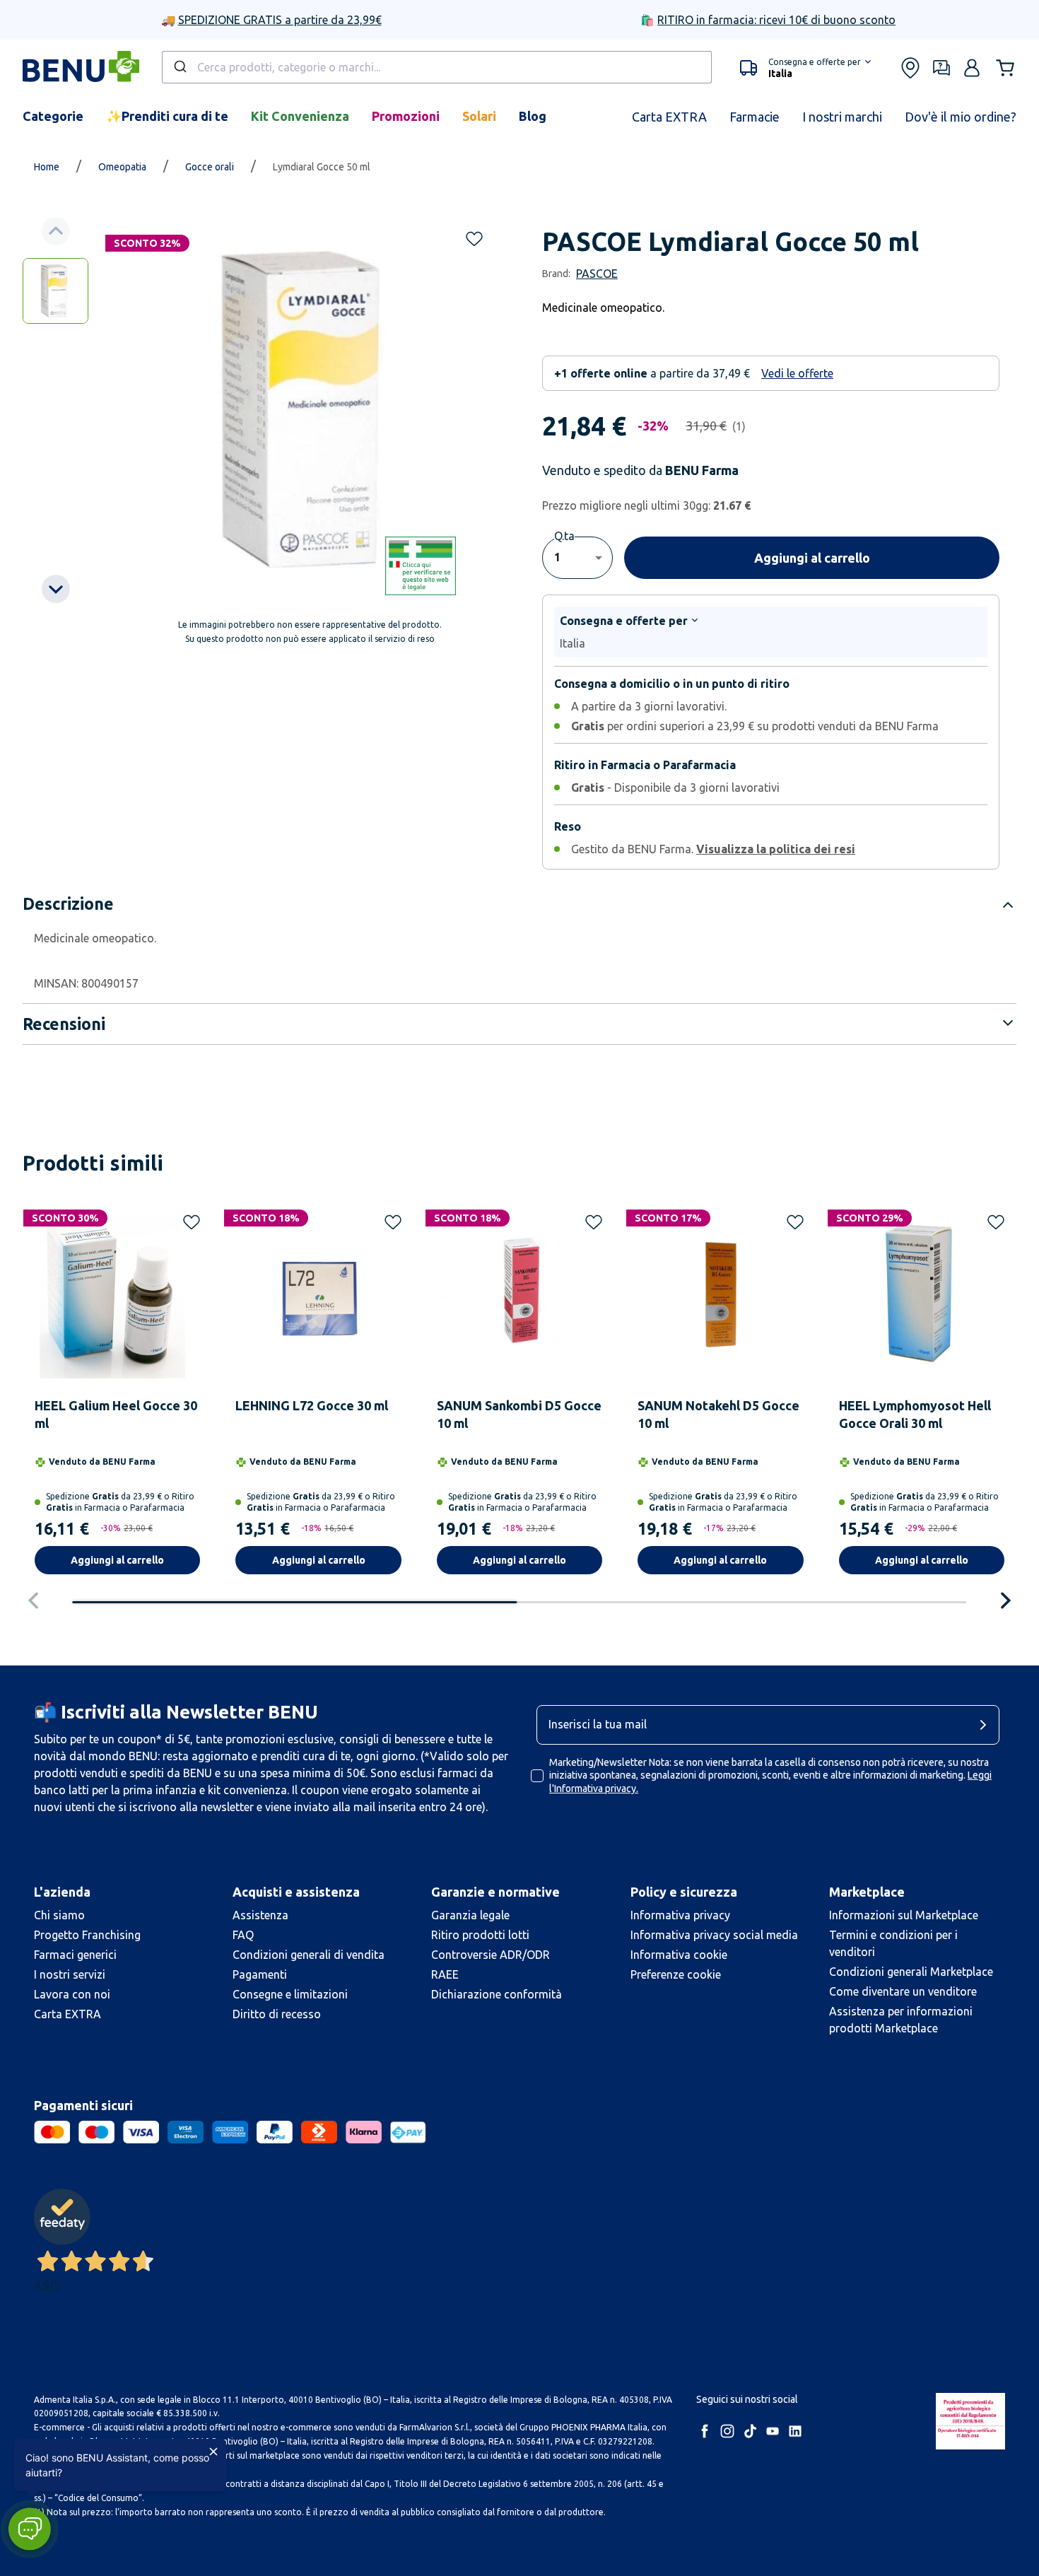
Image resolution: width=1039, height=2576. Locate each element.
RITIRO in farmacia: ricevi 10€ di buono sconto (776, 20)
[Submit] (179, 67)
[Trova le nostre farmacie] (910, 68)
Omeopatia (122, 167)
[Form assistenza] (941, 68)
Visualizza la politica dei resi (776, 849)
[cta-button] (987, 1725)
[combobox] (437, 67)
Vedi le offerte (797, 373)
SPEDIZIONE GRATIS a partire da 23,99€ (280, 20)
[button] (805, 68)
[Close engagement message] (213, 2452)
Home (47, 167)
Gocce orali (210, 167)
